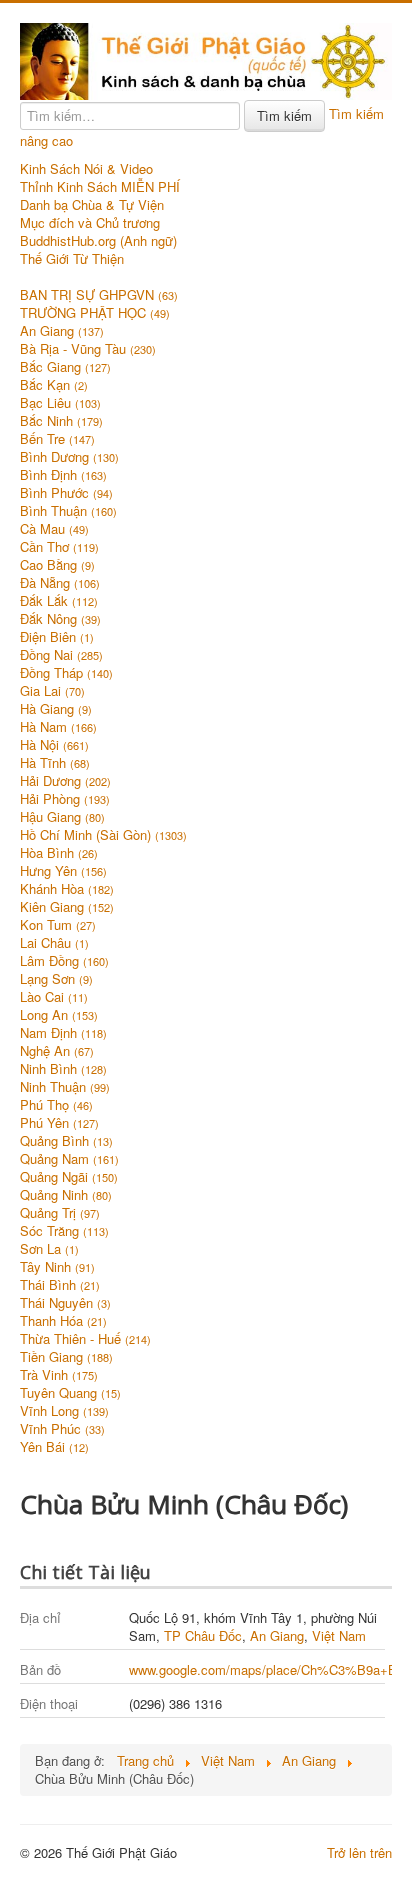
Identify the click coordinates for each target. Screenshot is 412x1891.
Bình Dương (69, 457)
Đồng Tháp (66, 673)
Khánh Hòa (67, 889)
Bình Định (63, 475)
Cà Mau (54, 529)
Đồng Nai (61, 655)
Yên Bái (54, 1447)
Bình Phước (66, 493)
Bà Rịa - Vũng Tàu (88, 349)
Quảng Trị (60, 1213)
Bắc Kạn (54, 385)
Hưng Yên (63, 871)
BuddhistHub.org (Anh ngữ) (98, 241)
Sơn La (49, 1249)
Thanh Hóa (63, 1321)
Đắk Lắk (59, 601)
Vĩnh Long (64, 1411)
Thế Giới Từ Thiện (72, 259)
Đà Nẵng (60, 583)
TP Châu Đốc (203, 1635)
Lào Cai (54, 997)
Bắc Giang (65, 367)
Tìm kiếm (284, 115)
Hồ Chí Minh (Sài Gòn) (103, 835)
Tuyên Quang (70, 1393)
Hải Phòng (65, 799)
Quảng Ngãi (69, 1177)
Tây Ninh (57, 1267)
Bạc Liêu (60, 403)
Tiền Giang (66, 1357)
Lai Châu (54, 943)
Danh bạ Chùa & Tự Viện (92, 205)
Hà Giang (56, 709)
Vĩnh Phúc (62, 1429)
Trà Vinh (59, 1375)
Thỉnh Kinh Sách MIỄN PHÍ (100, 187)
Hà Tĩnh (55, 763)
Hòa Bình (59, 853)
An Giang (62, 331)
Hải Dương (65, 781)
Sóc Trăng (64, 1231)
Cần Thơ (59, 547)
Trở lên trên (359, 1852)
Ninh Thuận (65, 1087)
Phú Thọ (56, 1105)
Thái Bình (60, 1285)
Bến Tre (57, 439)
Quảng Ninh (66, 1195)
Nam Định (63, 1033)
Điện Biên (57, 637)
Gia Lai (52, 691)
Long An (59, 1015)
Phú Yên (59, 1123)
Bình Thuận (68, 511)
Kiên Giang (67, 907)
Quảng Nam (69, 1159)
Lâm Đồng (64, 961)
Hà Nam (58, 727)
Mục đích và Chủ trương (90, 223)
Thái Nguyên (65, 1303)
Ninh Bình (63, 1069)
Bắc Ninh (61, 421)
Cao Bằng (57, 565)
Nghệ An (57, 1051)
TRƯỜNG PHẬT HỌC (95, 313)
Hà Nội (54, 745)
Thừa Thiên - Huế (85, 1339)
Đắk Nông (60, 619)
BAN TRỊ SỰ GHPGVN (99, 295)
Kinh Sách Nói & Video (86, 169)
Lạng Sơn (56, 979)
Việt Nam (339, 1635)
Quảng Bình (66, 1141)
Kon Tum (58, 925)
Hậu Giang (62, 817)
